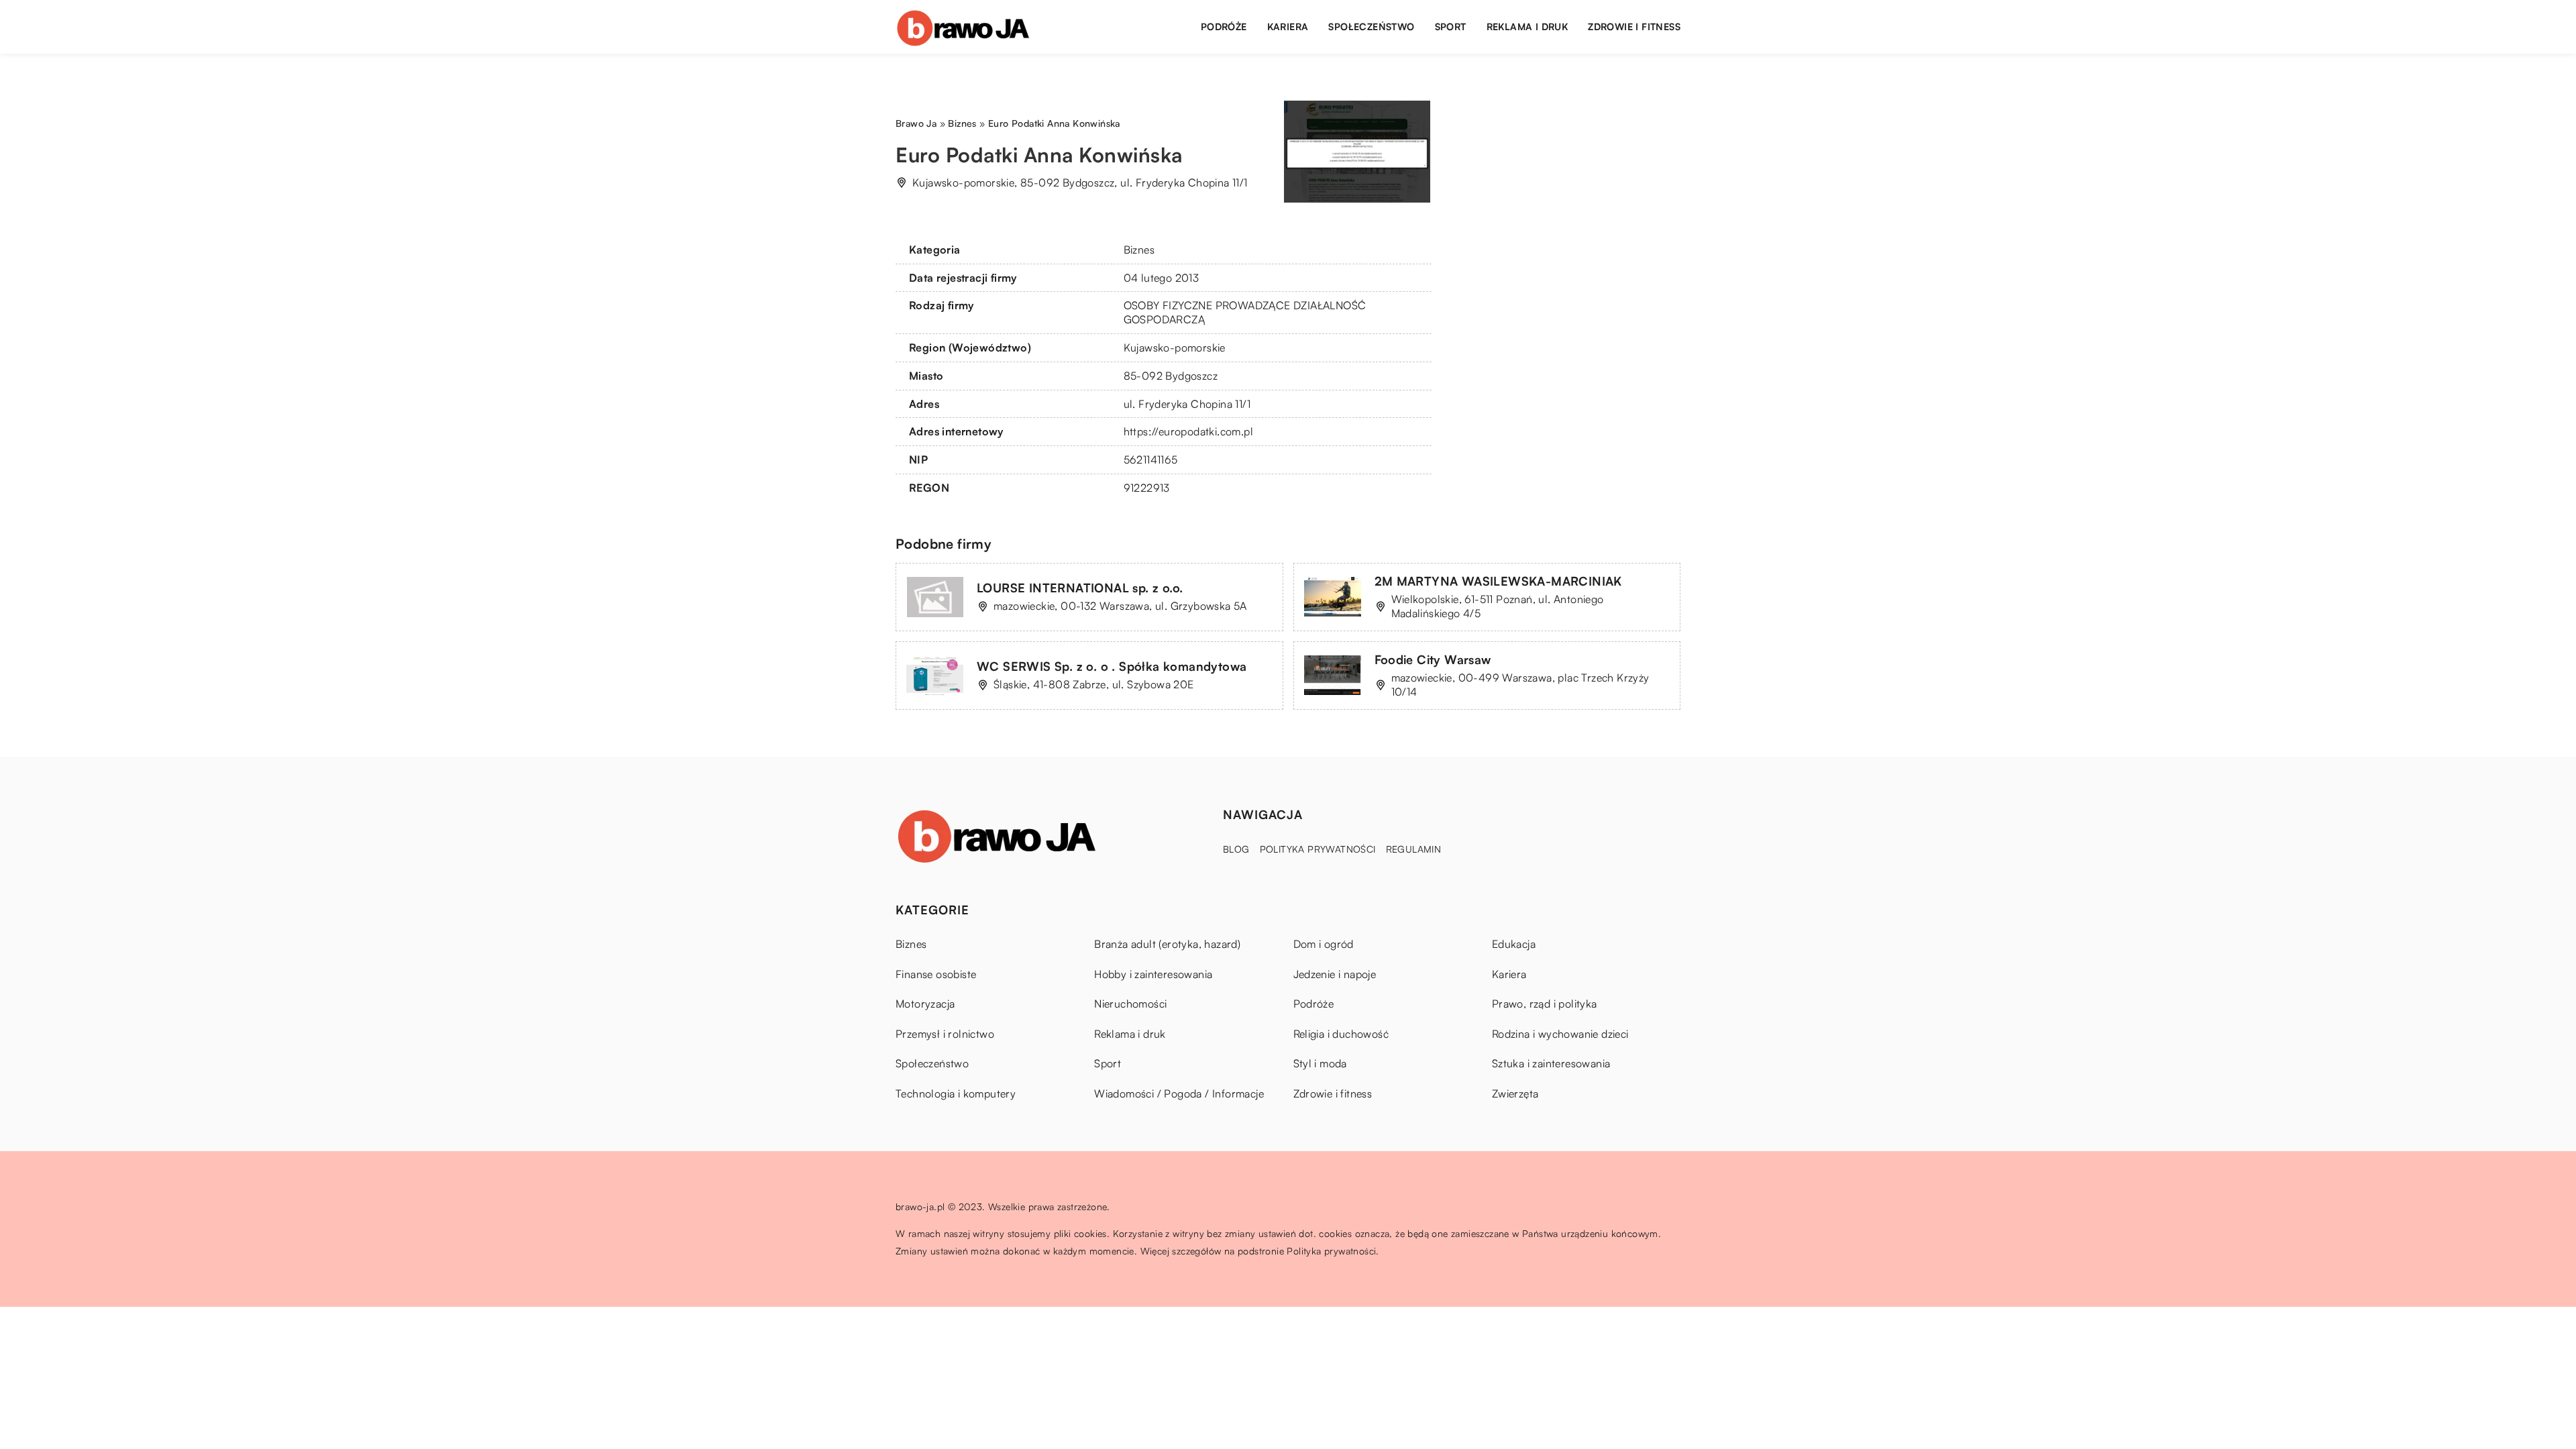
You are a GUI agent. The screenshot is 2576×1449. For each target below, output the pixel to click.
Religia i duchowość (1341, 1034)
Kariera (1288, 26)
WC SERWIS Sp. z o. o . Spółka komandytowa (1112, 666)
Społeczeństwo (1371, 26)
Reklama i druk (1527, 26)
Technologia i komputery (956, 1093)
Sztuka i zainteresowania (1551, 1063)
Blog (1236, 849)
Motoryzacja (925, 1004)
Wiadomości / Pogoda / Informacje (1179, 1093)
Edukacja (1514, 944)
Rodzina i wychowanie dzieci (1560, 1034)
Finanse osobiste (936, 974)
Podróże (1224, 26)
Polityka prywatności (1318, 849)
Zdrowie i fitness (1634, 26)
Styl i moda (1320, 1063)
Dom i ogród (1324, 944)
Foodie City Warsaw (1433, 659)
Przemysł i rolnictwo (945, 1034)
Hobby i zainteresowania (1153, 974)
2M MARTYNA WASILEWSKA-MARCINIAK (1498, 581)
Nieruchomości (1130, 1004)
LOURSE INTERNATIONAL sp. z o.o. (1080, 588)
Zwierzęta (1515, 1093)
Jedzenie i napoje (1335, 974)
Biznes (1139, 250)
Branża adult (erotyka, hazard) (1167, 944)
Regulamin (1414, 849)
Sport (1451, 26)
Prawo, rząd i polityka (1545, 1004)
